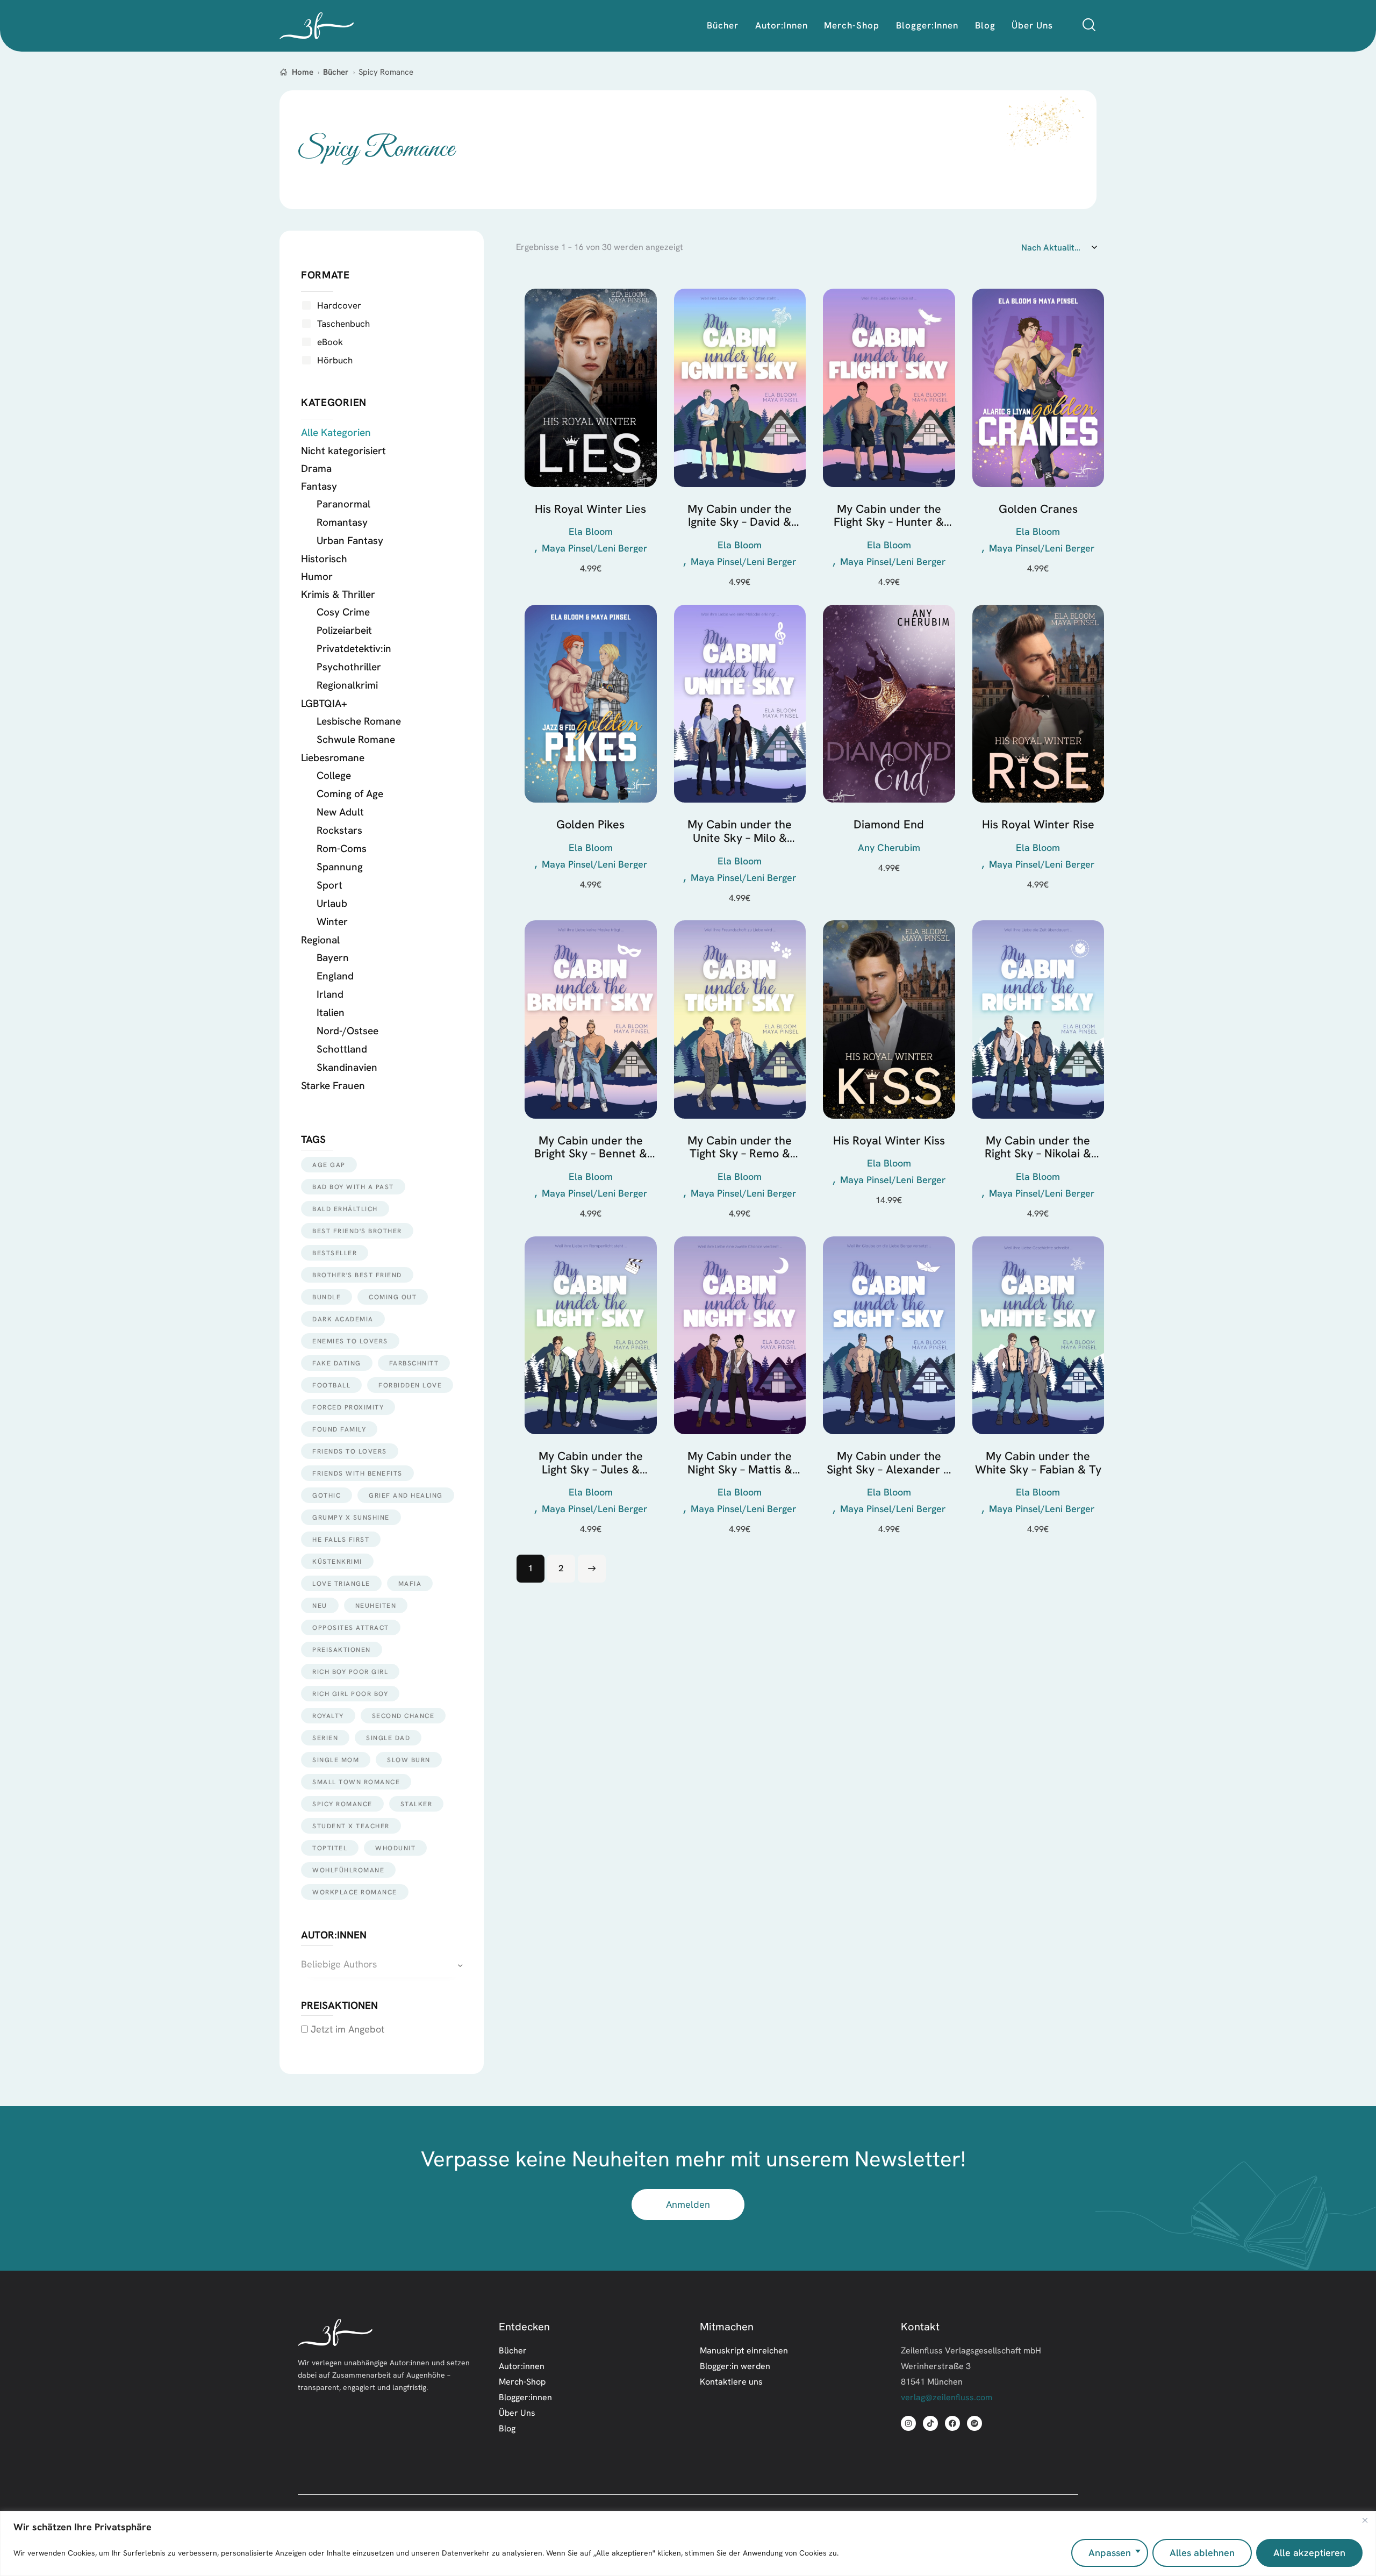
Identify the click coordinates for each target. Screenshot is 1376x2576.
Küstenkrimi (337, 1561)
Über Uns (517, 2413)
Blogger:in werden (735, 2366)
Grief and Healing (406, 1495)
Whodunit (395, 1848)
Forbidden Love (410, 1385)
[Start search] (1089, 25)
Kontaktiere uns (731, 2381)
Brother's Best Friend (357, 1275)
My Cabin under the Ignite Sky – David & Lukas (740, 516)
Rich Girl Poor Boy (350, 1694)
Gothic (327, 1495)
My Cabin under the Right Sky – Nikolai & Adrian (1038, 1147)
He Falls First (341, 1539)
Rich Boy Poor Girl (350, 1672)
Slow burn (409, 1760)
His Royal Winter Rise (1038, 825)
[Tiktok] (930, 2423)
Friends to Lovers (350, 1451)
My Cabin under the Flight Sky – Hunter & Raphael (889, 516)
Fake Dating (337, 1363)
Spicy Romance (342, 1804)
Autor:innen (522, 2366)
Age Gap (329, 1165)
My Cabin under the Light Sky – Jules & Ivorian (591, 1463)
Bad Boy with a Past (353, 1187)
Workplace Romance (355, 1892)
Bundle (327, 1297)
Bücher (336, 72)
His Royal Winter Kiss (889, 1141)
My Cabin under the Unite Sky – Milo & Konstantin (740, 831)
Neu (320, 1605)
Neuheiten (376, 1605)
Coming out (393, 1297)
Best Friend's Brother (357, 1231)
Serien (325, 1738)
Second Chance (403, 1716)
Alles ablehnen (1202, 2553)
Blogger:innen (525, 2397)
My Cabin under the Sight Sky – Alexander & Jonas (889, 1463)
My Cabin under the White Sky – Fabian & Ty (1038, 1463)
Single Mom (336, 1760)
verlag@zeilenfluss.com (947, 2397)
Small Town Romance (356, 1782)
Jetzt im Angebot (346, 2029)
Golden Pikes (590, 825)
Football (331, 1385)
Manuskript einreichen (744, 2350)
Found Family (339, 1429)
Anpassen (1110, 2553)
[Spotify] (974, 2423)
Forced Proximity (348, 1407)
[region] (688, 2543)
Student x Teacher (351, 1826)
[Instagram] (908, 2423)
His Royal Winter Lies (590, 509)
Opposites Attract (351, 1627)
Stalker (417, 1804)
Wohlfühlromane (348, 1870)
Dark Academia (343, 1319)
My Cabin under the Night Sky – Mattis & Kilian (740, 1463)
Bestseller (335, 1253)
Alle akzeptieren (1309, 2553)
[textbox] (382, 1965)
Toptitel (330, 1848)
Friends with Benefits (357, 1473)
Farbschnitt (414, 1363)
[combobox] (382, 1965)
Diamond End (889, 825)
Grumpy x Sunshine (351, 1517)
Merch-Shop (522, 2381)
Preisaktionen (342, 1650)
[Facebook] (952, 2423)
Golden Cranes (1038, 509)
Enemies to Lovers (350, 1341)
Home (303, 72)
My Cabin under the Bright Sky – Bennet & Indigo (591, 1147)
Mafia (410, 1583)
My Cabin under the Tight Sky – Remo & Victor (740, 1147)
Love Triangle (341, 1583)
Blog (507, 2428)
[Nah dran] (1365, 2520)
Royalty (328, 1716)
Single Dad (388, 1738)
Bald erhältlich (345, 1209)
